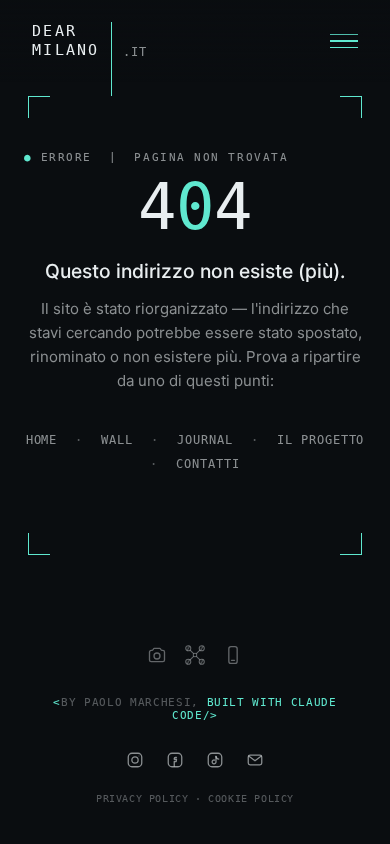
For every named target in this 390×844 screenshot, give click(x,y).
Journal (205, 440)
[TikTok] (215, 760)
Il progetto (321, 440)
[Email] (255, 760)
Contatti (208, 464)
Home (42, 440)
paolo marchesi (137, 702)
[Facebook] (175, 760)
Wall (117, 440)
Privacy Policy (142, 798)
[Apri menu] (344, 41)
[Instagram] (135, 760)
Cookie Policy (251, 798)
